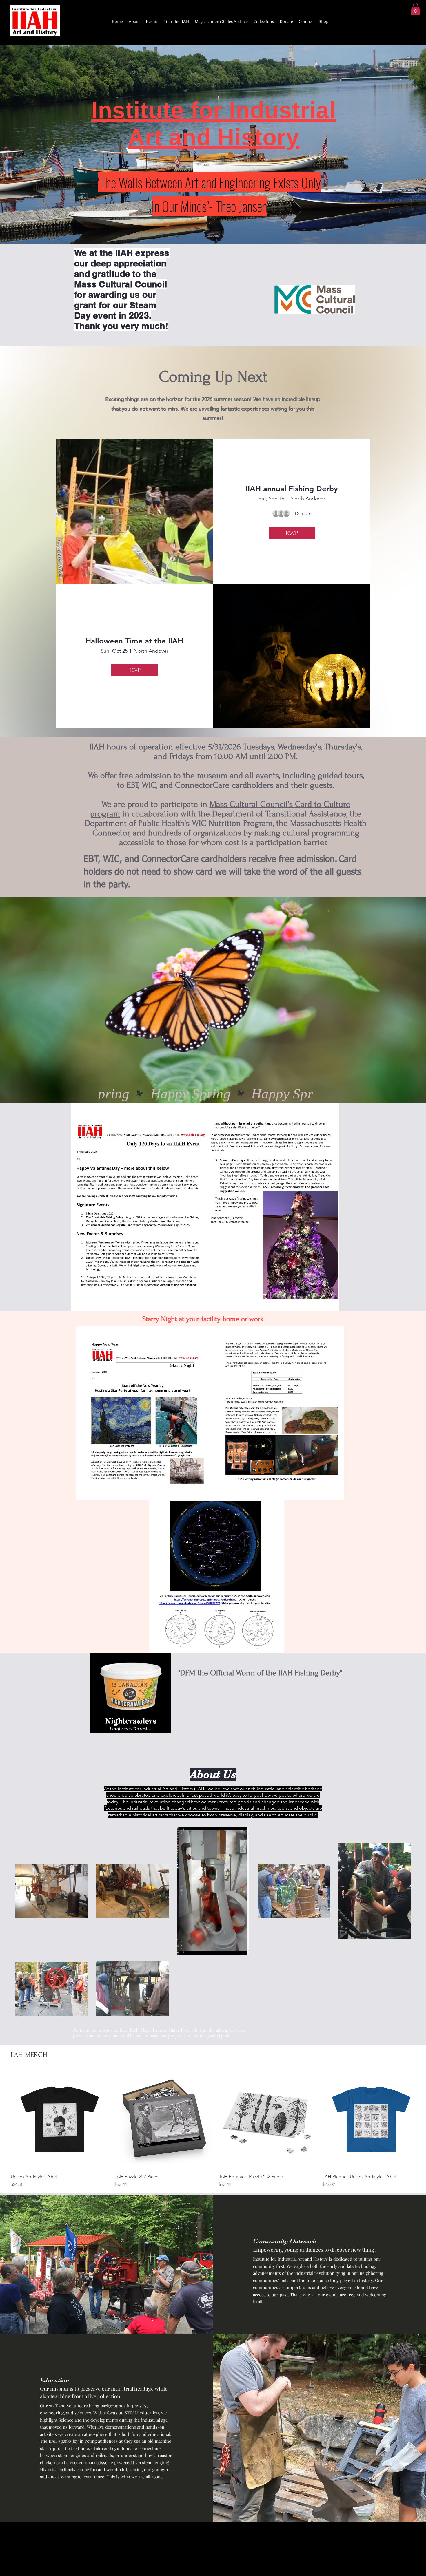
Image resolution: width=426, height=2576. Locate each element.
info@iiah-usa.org (213, 2559)
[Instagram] (87, 2549)
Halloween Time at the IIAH (134, 641)
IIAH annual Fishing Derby (292, 489)
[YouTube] (116, 2549)
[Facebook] (102, 2549)
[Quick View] (60, 2120)
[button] (415, 9)
